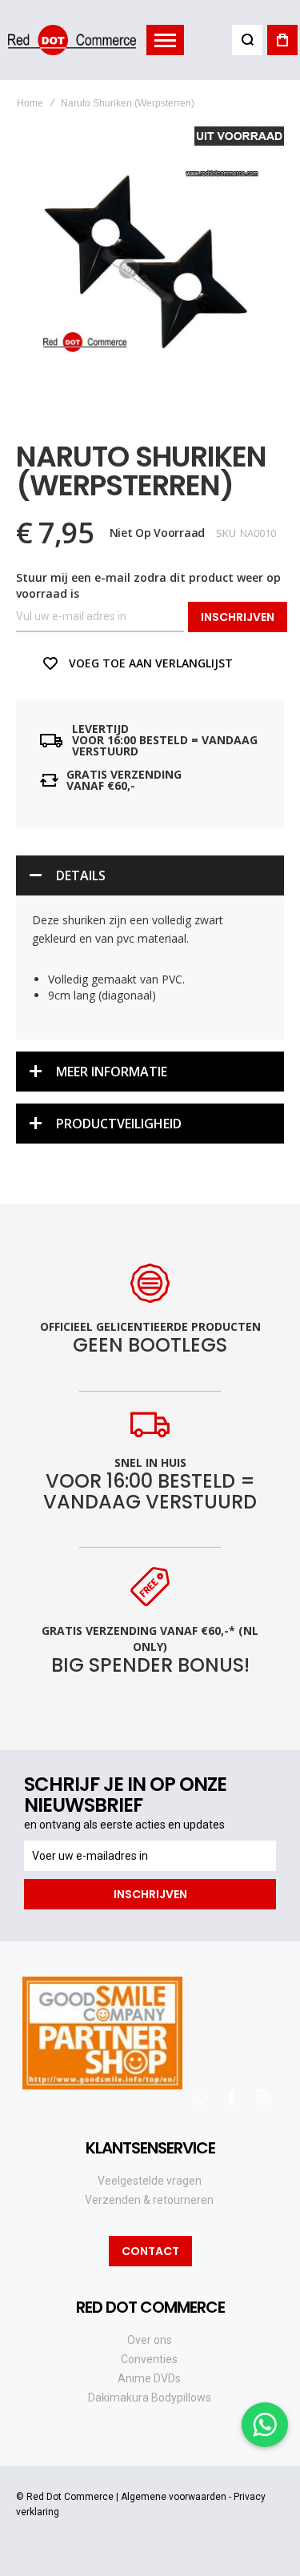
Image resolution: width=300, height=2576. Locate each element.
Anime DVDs (149, 2378)
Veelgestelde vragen (150, 2181)
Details (81, 875)
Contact (150, 2251)
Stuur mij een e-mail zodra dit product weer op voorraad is (148, 585)
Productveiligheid (119, 1124)
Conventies (149, 2359)
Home (30, 103)
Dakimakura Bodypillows (150, 2398)
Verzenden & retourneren (149, 2200)
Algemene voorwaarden (174, 2497)
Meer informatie (112, 1072)
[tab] (150, 875)
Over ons (150, 2340)
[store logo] (72, 40)
